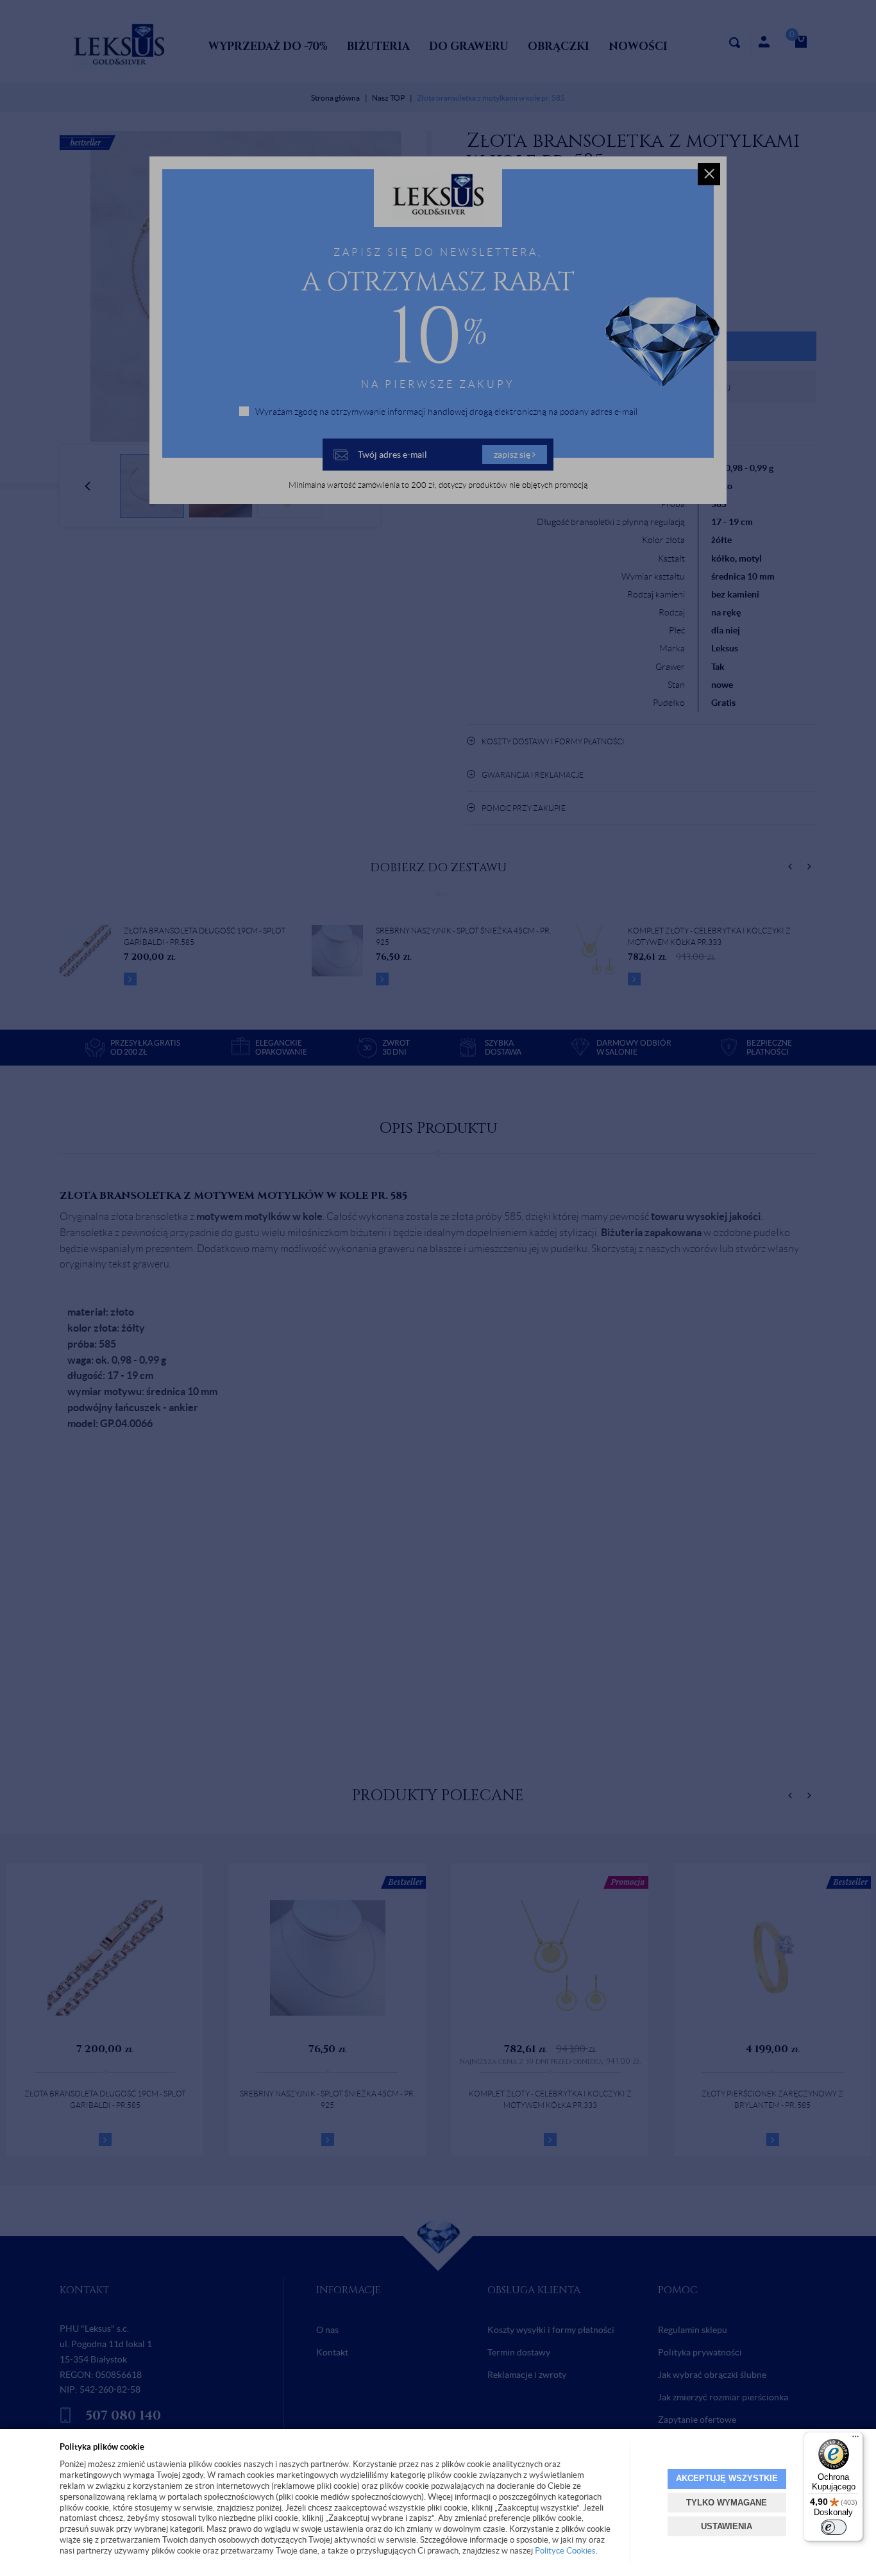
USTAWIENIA (727, 2526)
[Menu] (855, 2439)
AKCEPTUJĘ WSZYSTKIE (727, 2478)
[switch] (834, 2527)
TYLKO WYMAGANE (727, 2503)
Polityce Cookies (565, 2551)
